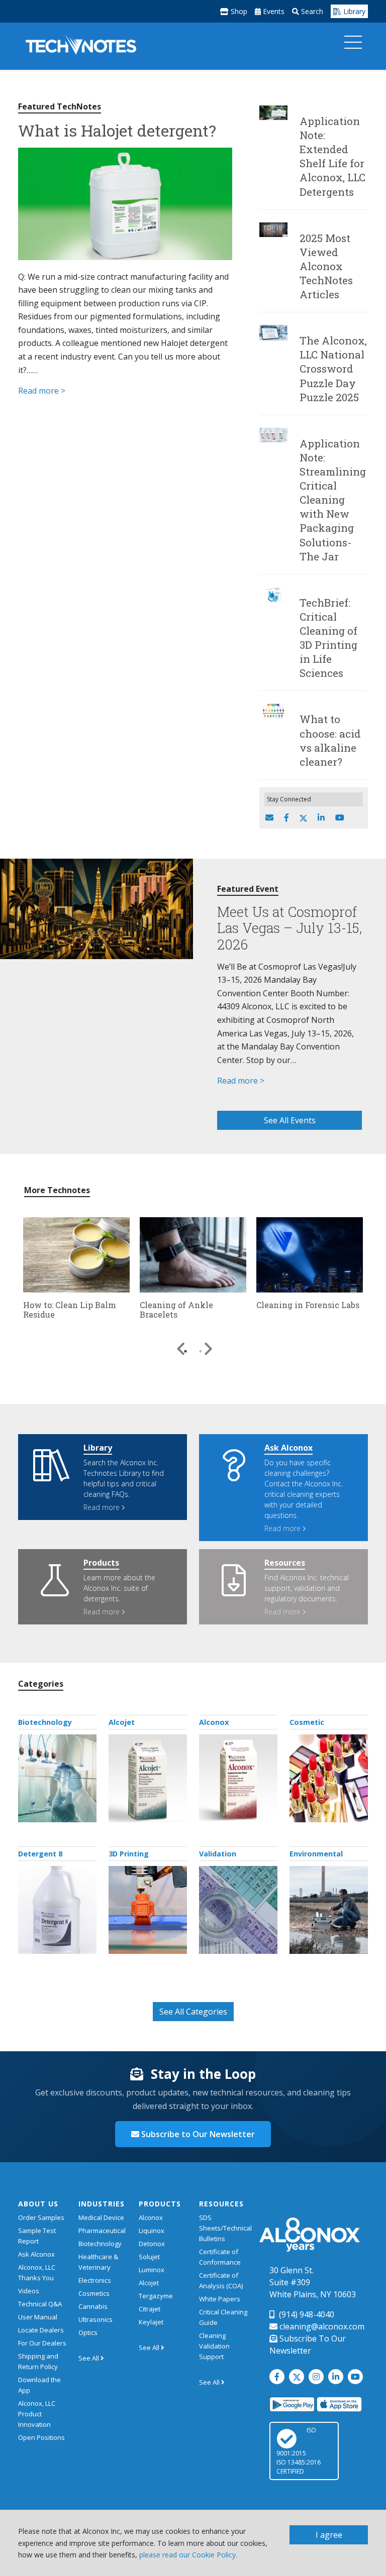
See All (89, 2358)
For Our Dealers (42, 2343)
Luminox (152, 2270)
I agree (329, 2535)
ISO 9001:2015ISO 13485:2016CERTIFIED (299, 2451)
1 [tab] (185, 1351)
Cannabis (93, 2306)
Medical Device (101, 2217)
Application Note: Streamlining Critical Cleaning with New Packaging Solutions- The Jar (333, 500)
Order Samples (41, 2217)
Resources (221, 2204)
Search (311, 11)
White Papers (220, 2299)
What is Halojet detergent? (117, 130)
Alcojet (122, 1722)
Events (273, 11)
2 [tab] (201, 1351)
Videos (29, 2291)
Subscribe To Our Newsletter (308, 2345)
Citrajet (150, 2309)
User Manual (38, 2317)
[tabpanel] (76, 1270)
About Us (38, 2204)
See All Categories (193, 2012)
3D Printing (129, 1854)
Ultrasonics (95, 2319)
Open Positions (41, 2437)
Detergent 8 (40, 1854)
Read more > (42, 391)
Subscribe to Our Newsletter (197, 2134)
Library (353, 11)
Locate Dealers (41, 2330)
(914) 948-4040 (306, 2314)
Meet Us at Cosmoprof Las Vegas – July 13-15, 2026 (289, 928)
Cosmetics (94, 2293)
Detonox (152, 2244)
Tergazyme (156, 2296)
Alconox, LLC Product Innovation (37, 2414)
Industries (102, 2204)
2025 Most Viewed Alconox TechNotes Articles (326, 266)
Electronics (95, 2280)
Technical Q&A (40, 2304)
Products (160, 2204)
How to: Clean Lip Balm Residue (70, 1310)
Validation (218, 1854)
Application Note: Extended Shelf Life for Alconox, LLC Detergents (332, 156)
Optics (88, 2332)
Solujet (149, 2257)
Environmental (316, 1854)
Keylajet (151, 2322)
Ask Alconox (36, 2254)
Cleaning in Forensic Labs (308, 1305)
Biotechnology (45, 1722)
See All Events (290, 1120)
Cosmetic (307, 1722)
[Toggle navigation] (353, 45)
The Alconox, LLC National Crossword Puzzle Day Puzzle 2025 (333, 369)
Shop (238, 11)
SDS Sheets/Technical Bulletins (225, 2228)
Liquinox (152, 2231)
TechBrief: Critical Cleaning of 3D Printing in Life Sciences (328, 638)
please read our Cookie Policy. (188, 2555)
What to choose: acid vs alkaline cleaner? (330, 740)
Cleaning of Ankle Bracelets (176, 1310)
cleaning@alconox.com (321, 2326)
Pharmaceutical (102, 2231)
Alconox (214, 1722)
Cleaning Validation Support (214, 2346)
